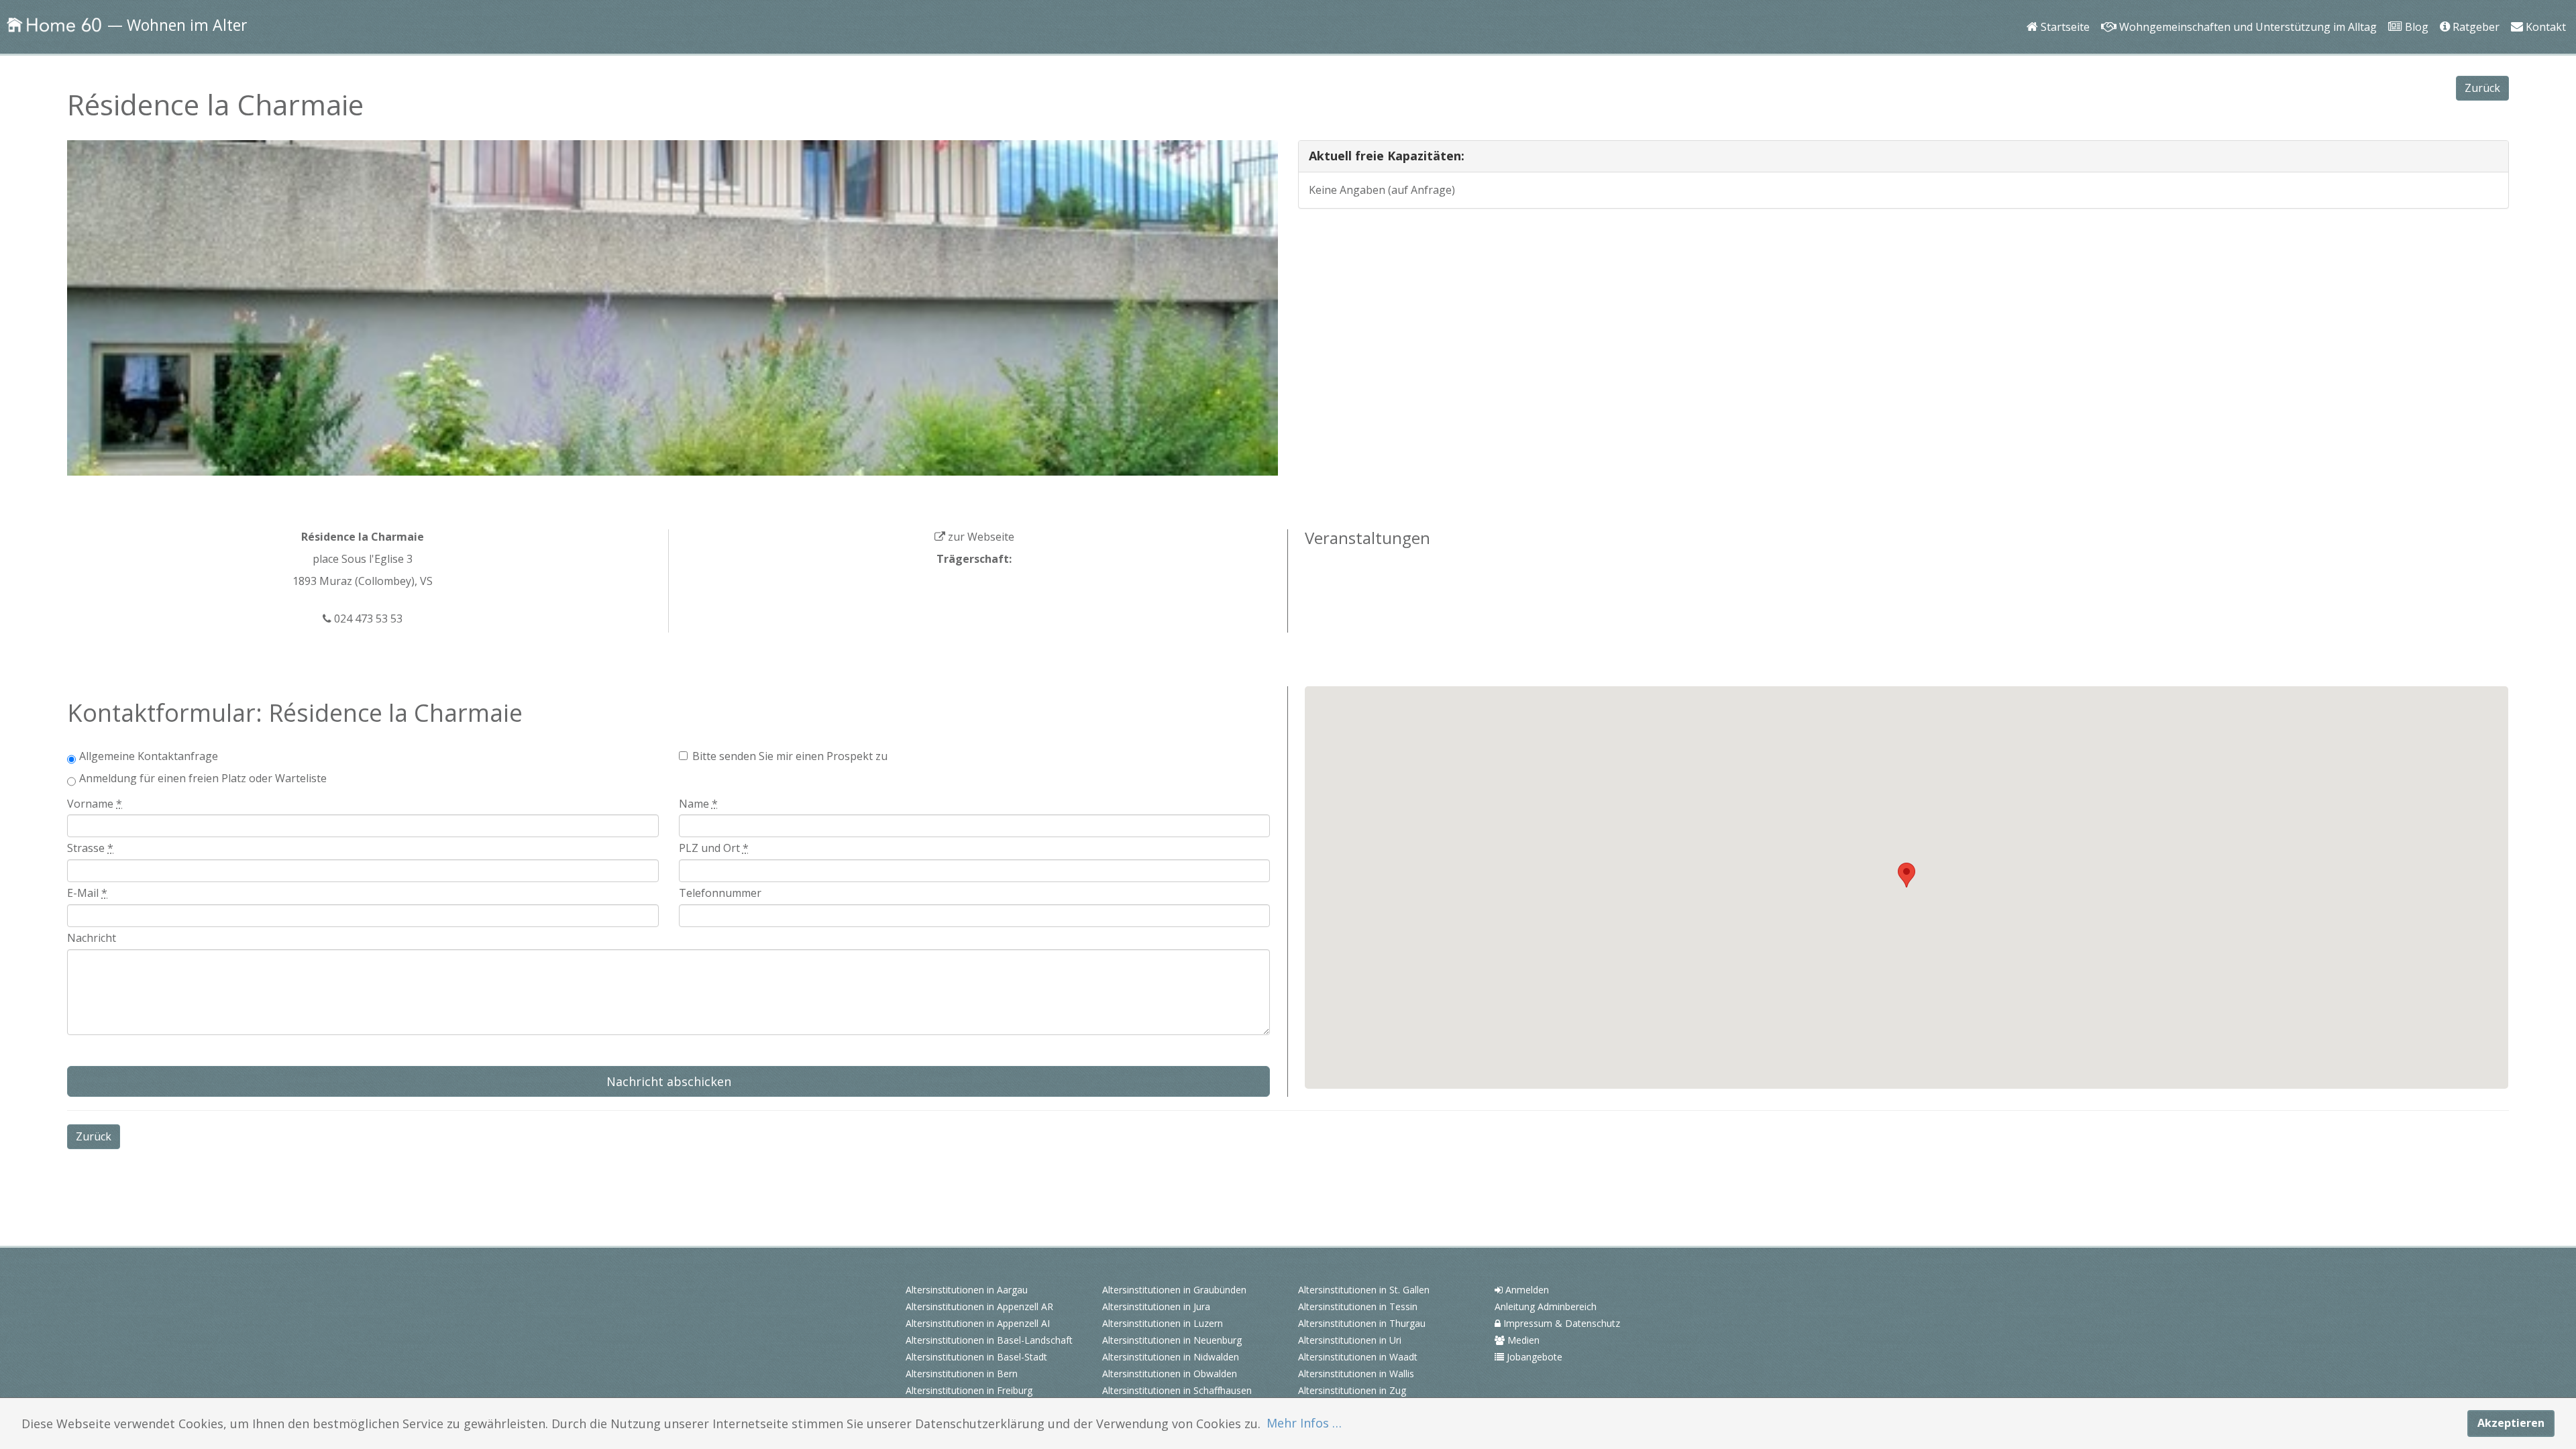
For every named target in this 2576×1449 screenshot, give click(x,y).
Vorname (95, 804)
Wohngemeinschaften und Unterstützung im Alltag (2243, 8)
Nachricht (92, 938)
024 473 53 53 (367, 619)
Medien (1522, 1340)
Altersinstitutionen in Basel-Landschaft (989, 1340)
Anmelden (1526, 1290)
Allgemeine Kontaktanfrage (149, 756)
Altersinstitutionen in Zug (1352, 1390)
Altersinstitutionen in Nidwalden (1171, 1357)
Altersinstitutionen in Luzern (1163, 1323)
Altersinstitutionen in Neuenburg (1172, 1340)
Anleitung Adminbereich (1546, 1306)
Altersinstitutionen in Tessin (1358, 1306)
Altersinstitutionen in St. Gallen (1364, 1290)
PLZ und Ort (714, 848)
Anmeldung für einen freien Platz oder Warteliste (203, 778)
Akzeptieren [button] (2511, 1423)
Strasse (90, 848)
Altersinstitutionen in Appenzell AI (978, 1323)
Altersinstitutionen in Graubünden (1174, 1290)
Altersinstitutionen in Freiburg (969, 1390)
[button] (1907, 875)
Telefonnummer (720, 893)
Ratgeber (2474, 8)
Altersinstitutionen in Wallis (1356, 1374)
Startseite (2062, 8)
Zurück (2482, 88)
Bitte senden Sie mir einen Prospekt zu (790, 756)
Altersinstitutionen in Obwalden (1170, 1374)
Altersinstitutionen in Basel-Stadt (976, 1357)
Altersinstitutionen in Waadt (1358, 1357)
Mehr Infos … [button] (1304, 1423)
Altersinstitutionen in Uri (1350, 1340)
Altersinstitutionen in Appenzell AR (979, 1306)
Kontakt (2543, 8)
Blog (2413, 8)
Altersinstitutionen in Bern (962, 1374)
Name (698, 804)
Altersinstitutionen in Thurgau (1362, 1323)
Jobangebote (1533, 1357)
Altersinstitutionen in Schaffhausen (1177, 1390)
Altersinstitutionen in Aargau (967, 1290)
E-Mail (87, 893)
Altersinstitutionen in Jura (1156, 1306)
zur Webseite (980, 537)
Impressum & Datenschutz (1560, 1323)
